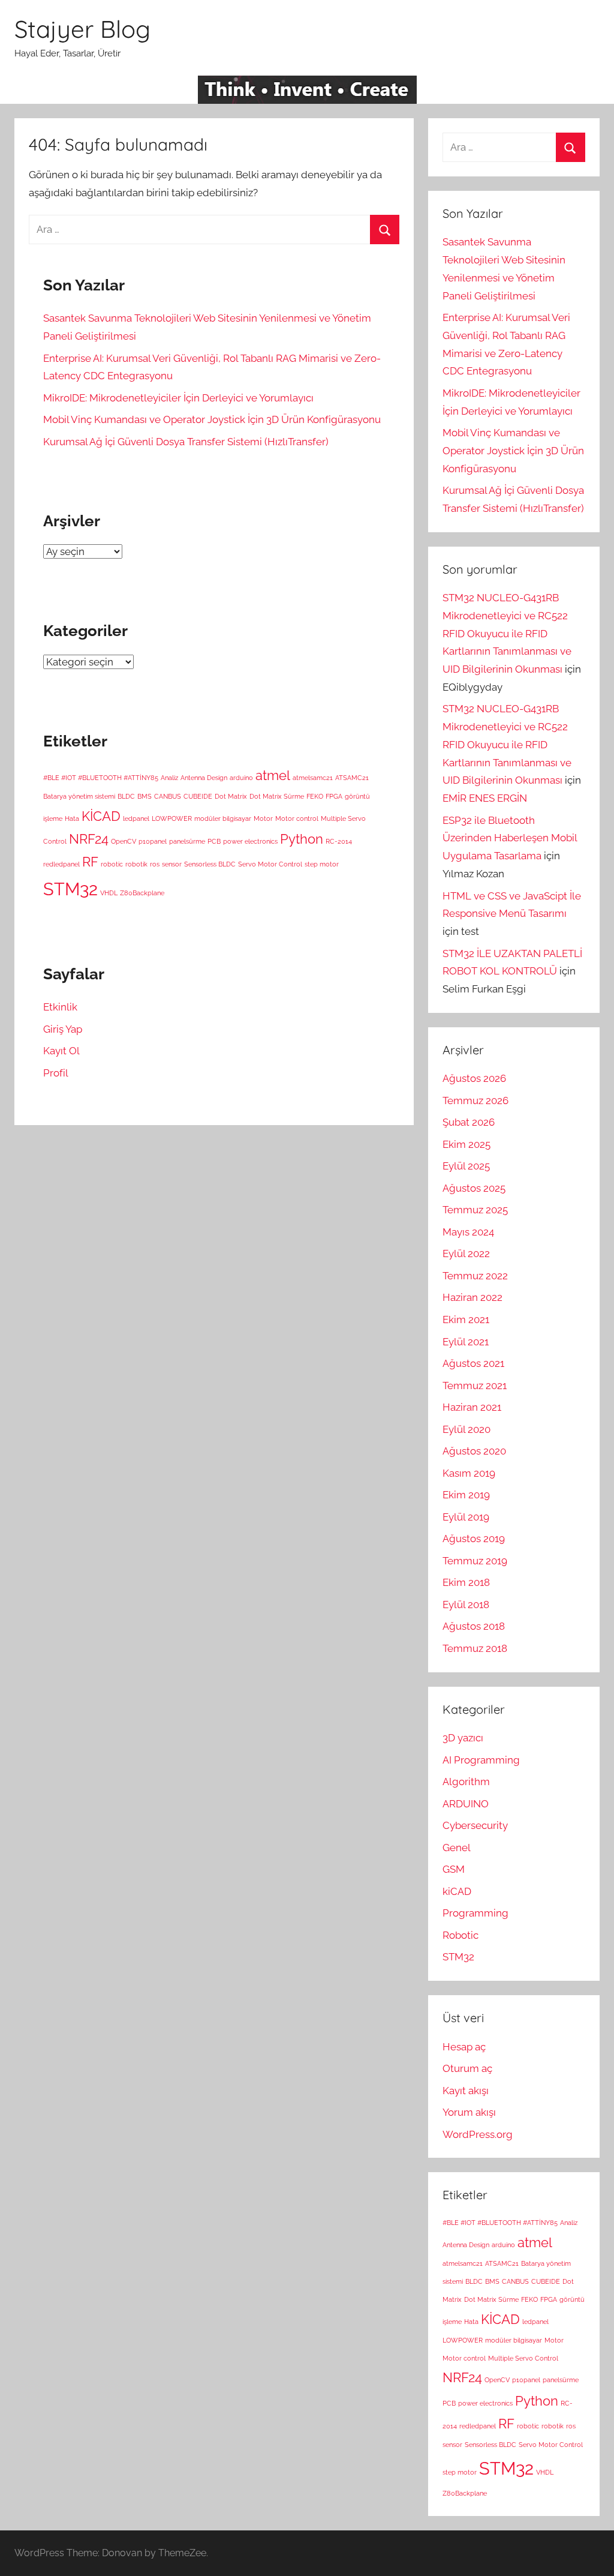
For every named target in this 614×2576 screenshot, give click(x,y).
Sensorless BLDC (210, 864)
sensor (172, 864)
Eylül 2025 (466, 1166)
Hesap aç (464, 2047)
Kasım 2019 (469, 1473)
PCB (214, 841)
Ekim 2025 (466, 1144)
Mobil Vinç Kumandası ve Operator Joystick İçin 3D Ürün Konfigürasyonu (212, 419)
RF (90, 862)
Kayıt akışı (466, 2091)
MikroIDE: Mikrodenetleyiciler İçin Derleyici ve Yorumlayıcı (178, 398)
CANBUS (168, 796)
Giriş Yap (63, 1029)
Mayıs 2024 (468, 1232)
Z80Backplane (142, 893)
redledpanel (61, 864)
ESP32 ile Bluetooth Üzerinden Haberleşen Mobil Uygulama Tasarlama (510, 838)
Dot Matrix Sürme (277, 796)
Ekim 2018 (466, 1582)
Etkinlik (60, 1007)
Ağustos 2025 (474, 1188)
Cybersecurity (475, 1825)
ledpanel (136, 818)
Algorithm (466, 1782)
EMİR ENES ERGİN (485, 798)
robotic (112, 864)
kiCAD (457, 1891)
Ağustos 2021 (473, 1363)
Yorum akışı (469, 2112)
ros (155, 864)
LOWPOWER (172, 818)
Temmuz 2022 (475, 1276)
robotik (136, 864)
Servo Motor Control (270, 864)
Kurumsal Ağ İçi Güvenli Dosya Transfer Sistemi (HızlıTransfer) (186, 442)
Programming (475, 1913)
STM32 (70, 889)
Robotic (460, 1935)
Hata (72, 818)
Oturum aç (467, 2068)
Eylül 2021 (466, 1342)
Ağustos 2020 (474, 1451)
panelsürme (187, 841)
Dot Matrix (231, 796)
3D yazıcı (463, 1738)
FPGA (334, 796)
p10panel (153, 841)
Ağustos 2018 (474, 1626)
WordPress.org (478, 2134)
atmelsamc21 (313, 778)
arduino (241, 778)
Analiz (169, 778)
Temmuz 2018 (475, 1648)
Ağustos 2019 (474, 1539)
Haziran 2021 (472, 1407)
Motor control (297, 818)
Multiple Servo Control (523, 2358)
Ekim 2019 (466, 1495)
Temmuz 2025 (475, 1210)
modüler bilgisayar (223, 818)
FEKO (315, 796)
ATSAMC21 (352, 778)
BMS (145, 796)
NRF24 (89, 839)
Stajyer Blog (82, 29)
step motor (322, 864)
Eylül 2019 (466, 1517)
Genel (457, 1848)
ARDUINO (466, 1804)
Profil (56, 1073)
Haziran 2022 (472, 1297)
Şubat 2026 (469, 1122)
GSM (454, 1869)
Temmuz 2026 (475, 1100)
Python (302, 839)
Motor (263, 818)
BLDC (126, 796)
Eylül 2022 (466, 1253)
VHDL (109, 893)
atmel (273, 775)
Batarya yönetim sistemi (79, 796)
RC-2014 (339, 841)
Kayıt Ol (61, 1051)
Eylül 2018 (466, 1605)
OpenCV (124, 841)
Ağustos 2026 (474, 1078)
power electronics (250, 841)
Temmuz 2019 (475, 1561)
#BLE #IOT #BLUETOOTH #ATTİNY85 (101, 778)
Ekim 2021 (466, 1320)
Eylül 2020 (466, 1429)
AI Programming (481, 1760)
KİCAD (101, 816)
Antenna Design (204, 778)
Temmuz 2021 (475, 1386)
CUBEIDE (198, 796)
